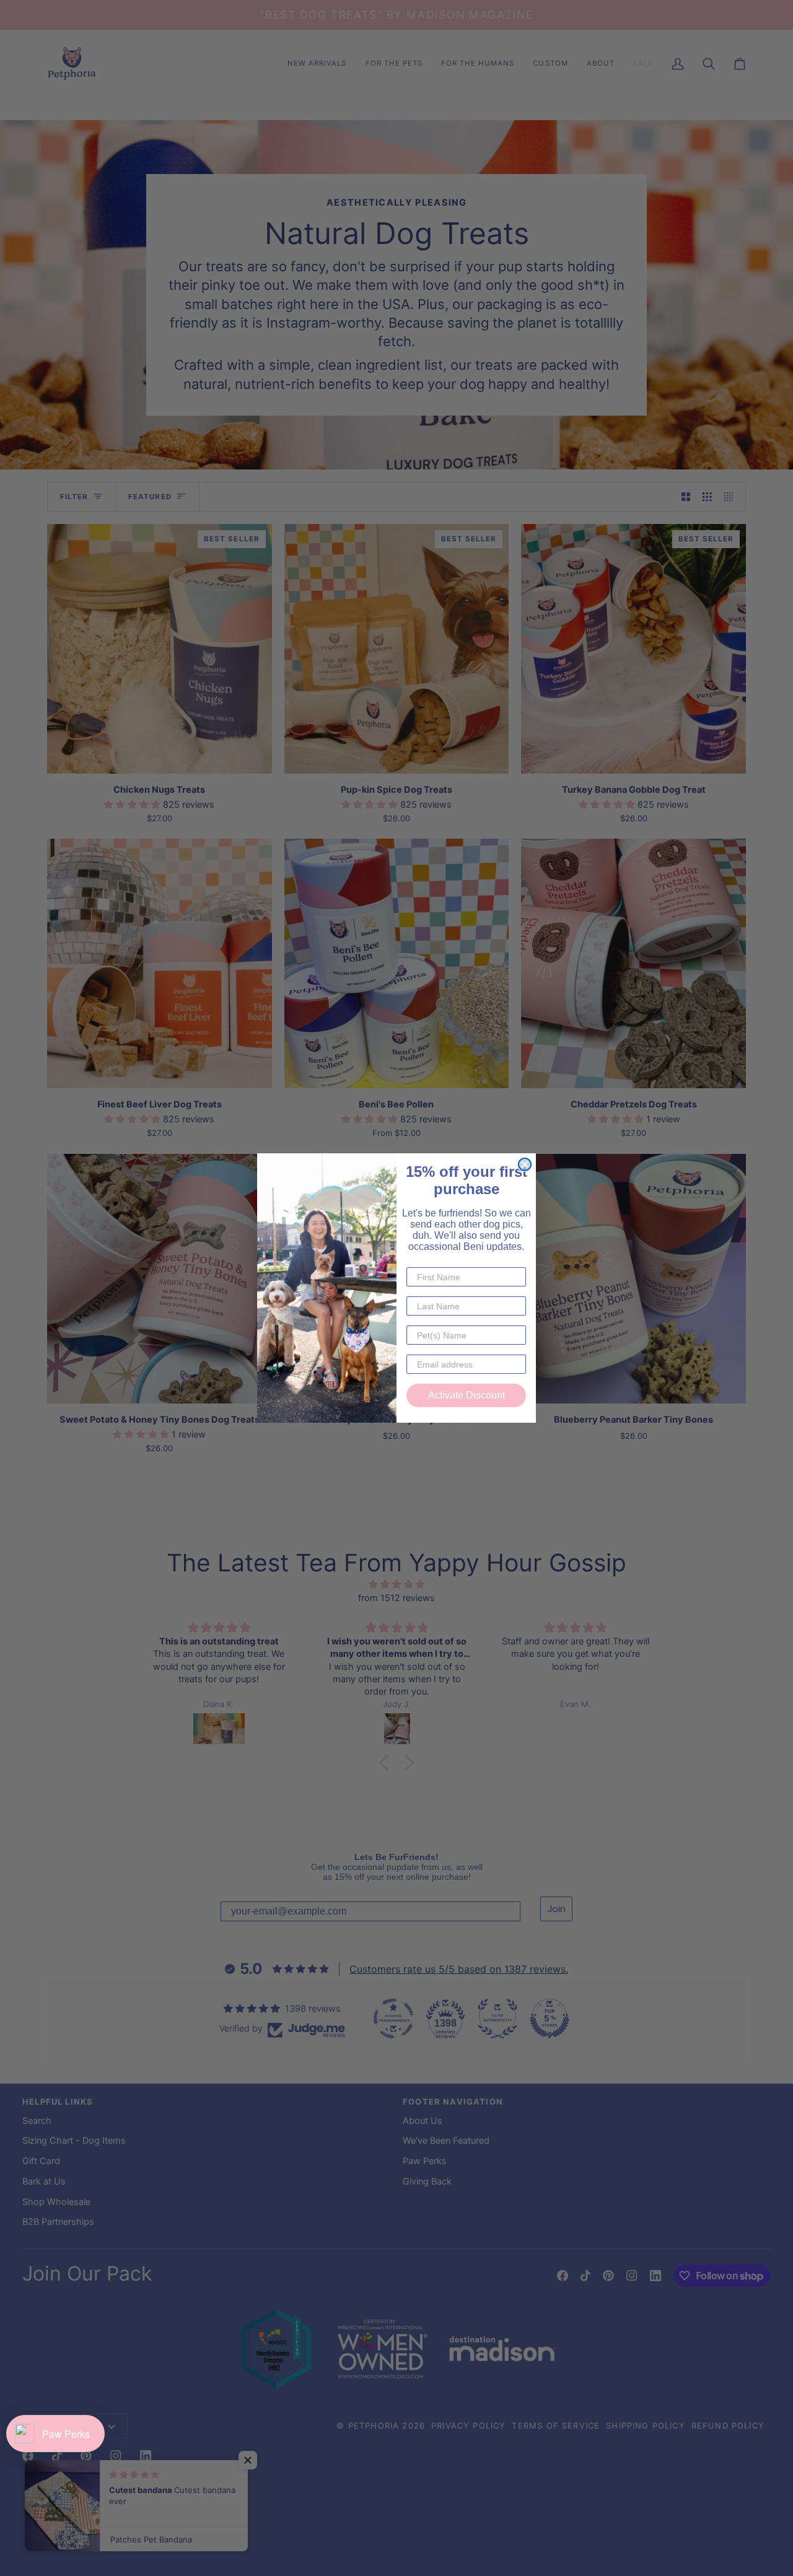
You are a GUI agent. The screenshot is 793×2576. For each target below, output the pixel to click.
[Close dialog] (525, 1164)
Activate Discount (467, 1395)
